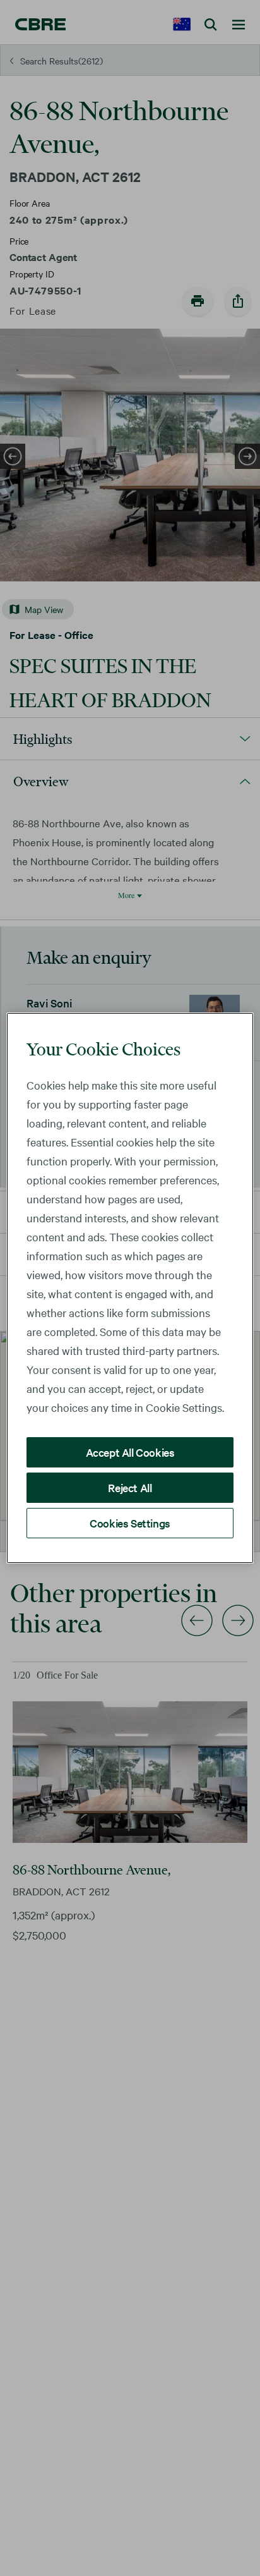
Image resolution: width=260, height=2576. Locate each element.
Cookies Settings (130, 1523)
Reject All (130, 1487)
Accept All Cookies (130, 1452)
